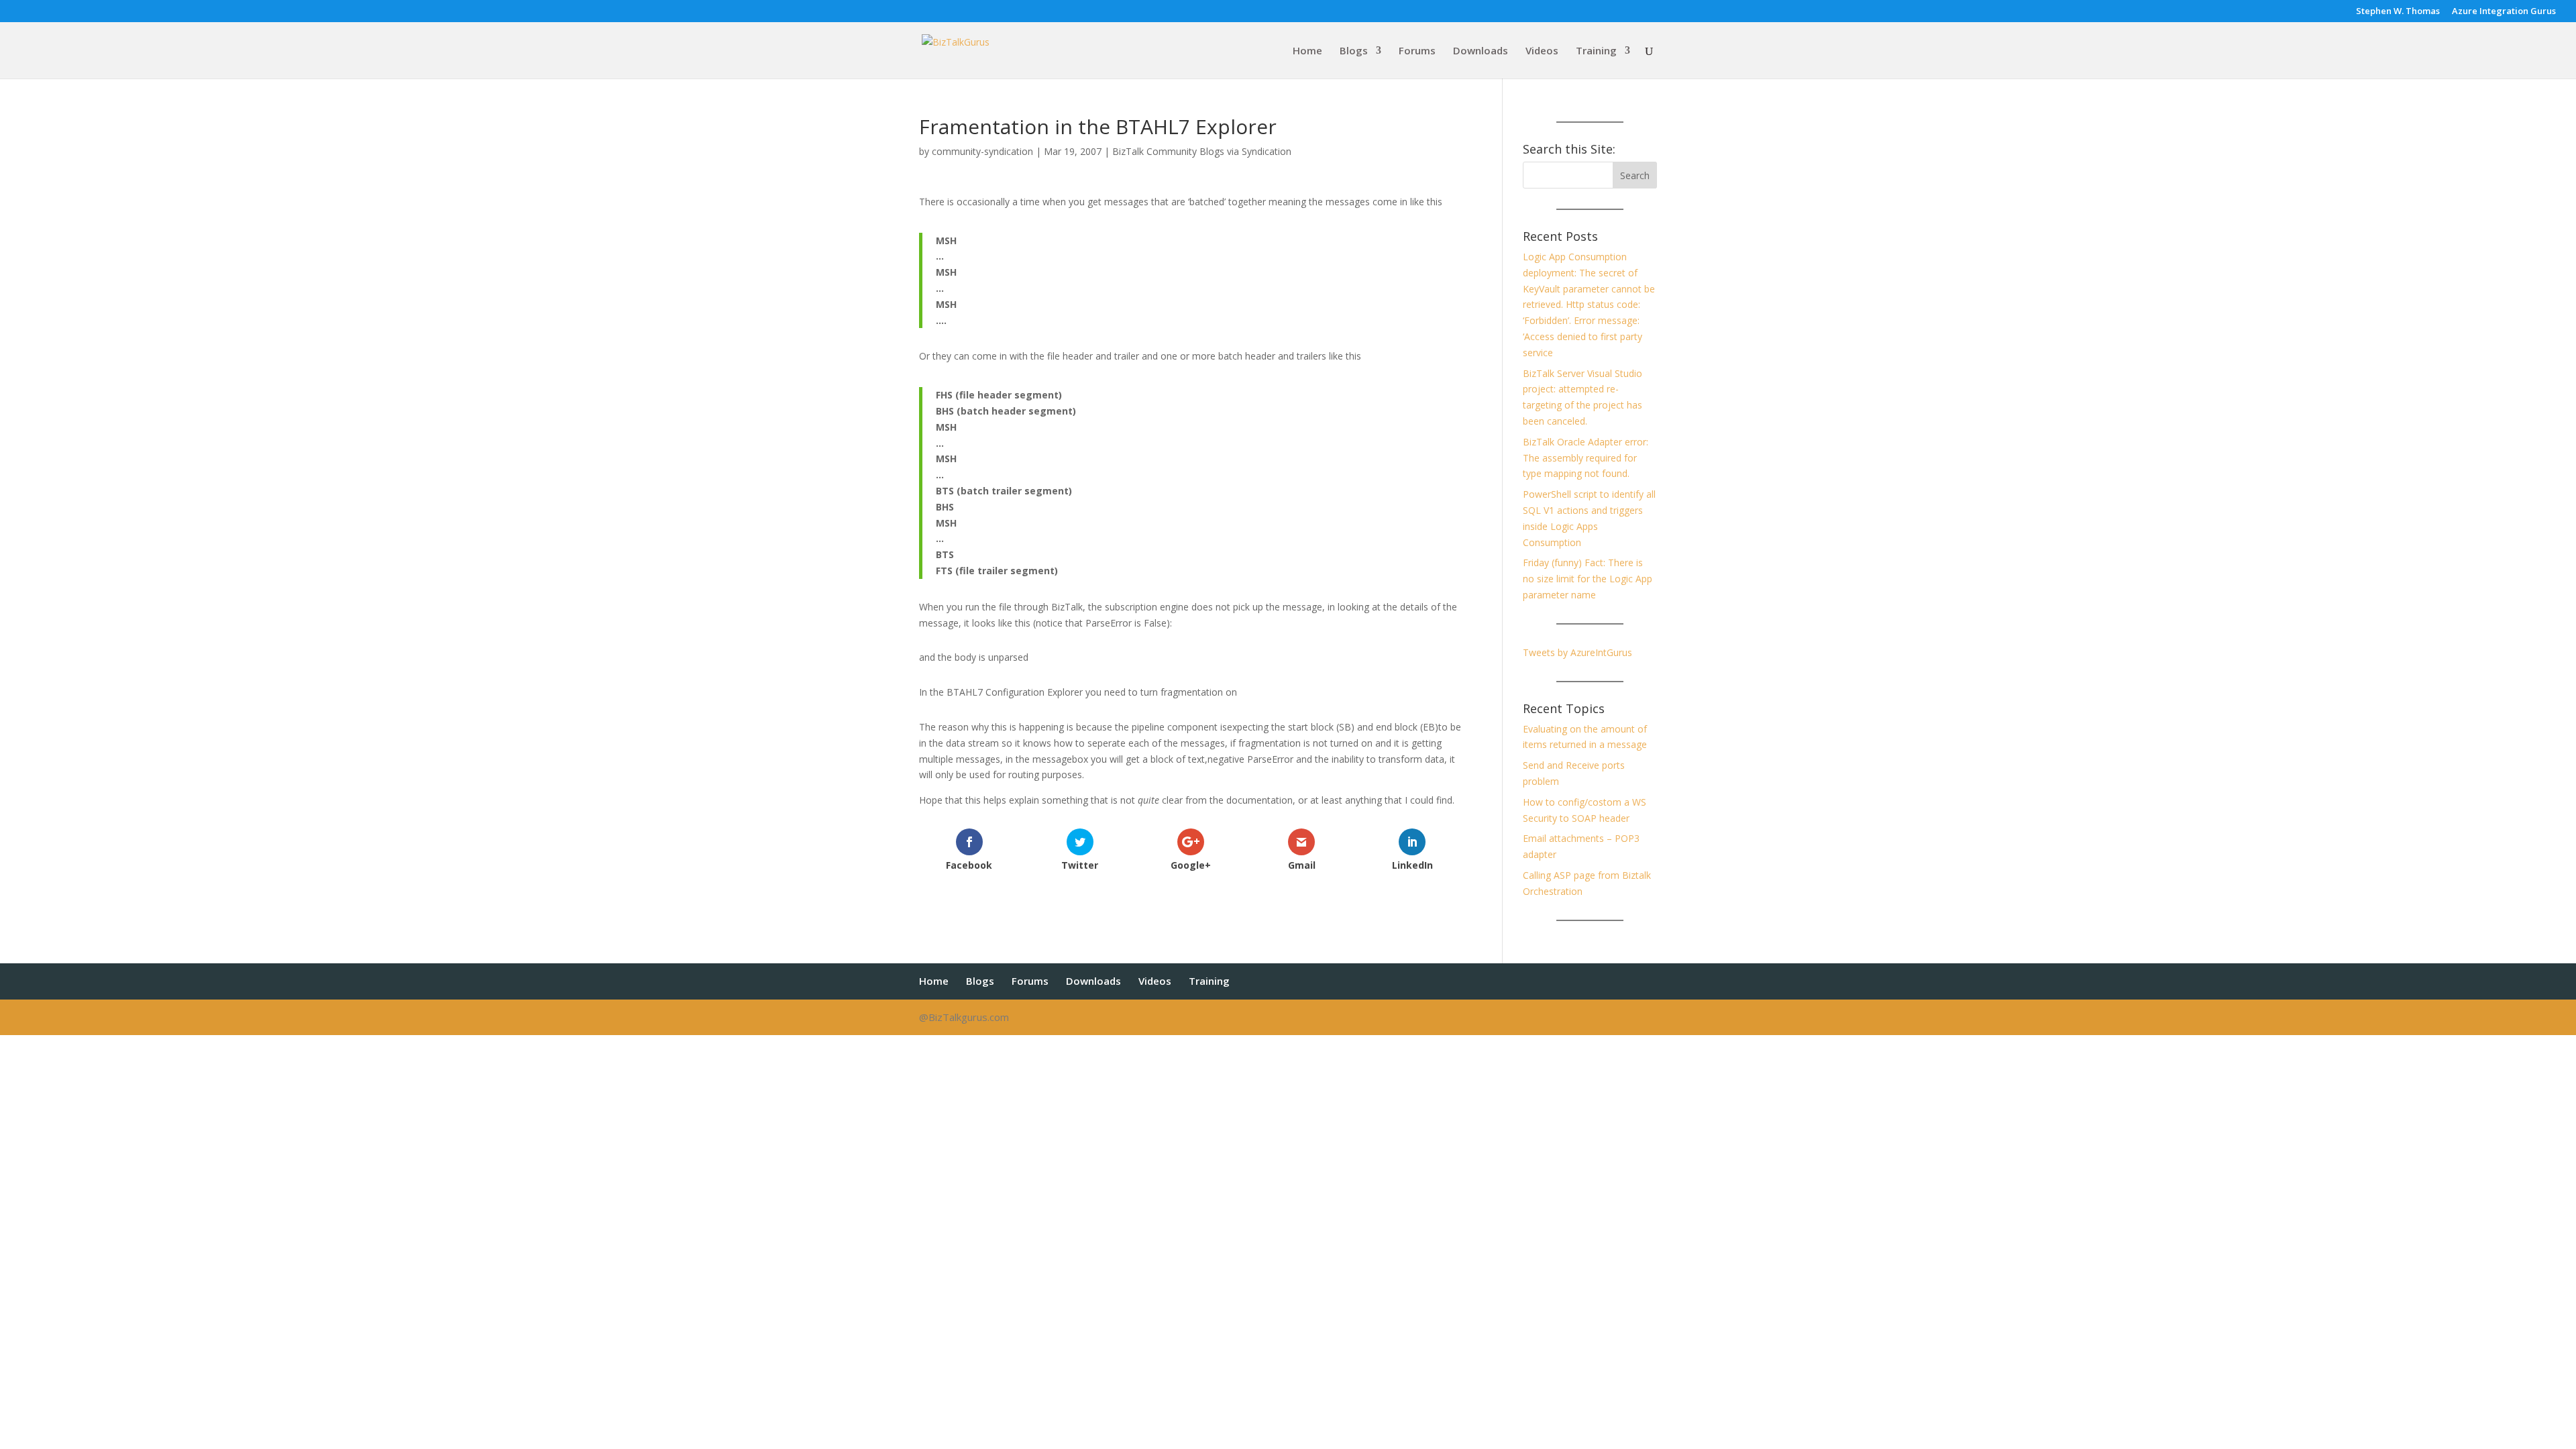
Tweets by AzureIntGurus (1577, 652)
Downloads (1481, 51)
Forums (1417, 51)
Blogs (1354, 51)
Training (1596, 51)
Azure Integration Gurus (2504, 12)
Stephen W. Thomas (2398, 12)
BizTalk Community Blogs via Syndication (1202, 151)
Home (1307, 51)
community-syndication (982, 151)
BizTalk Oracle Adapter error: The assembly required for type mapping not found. (1586, 458)
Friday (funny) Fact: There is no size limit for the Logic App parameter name (1588, 579)
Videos (1542, 51)
